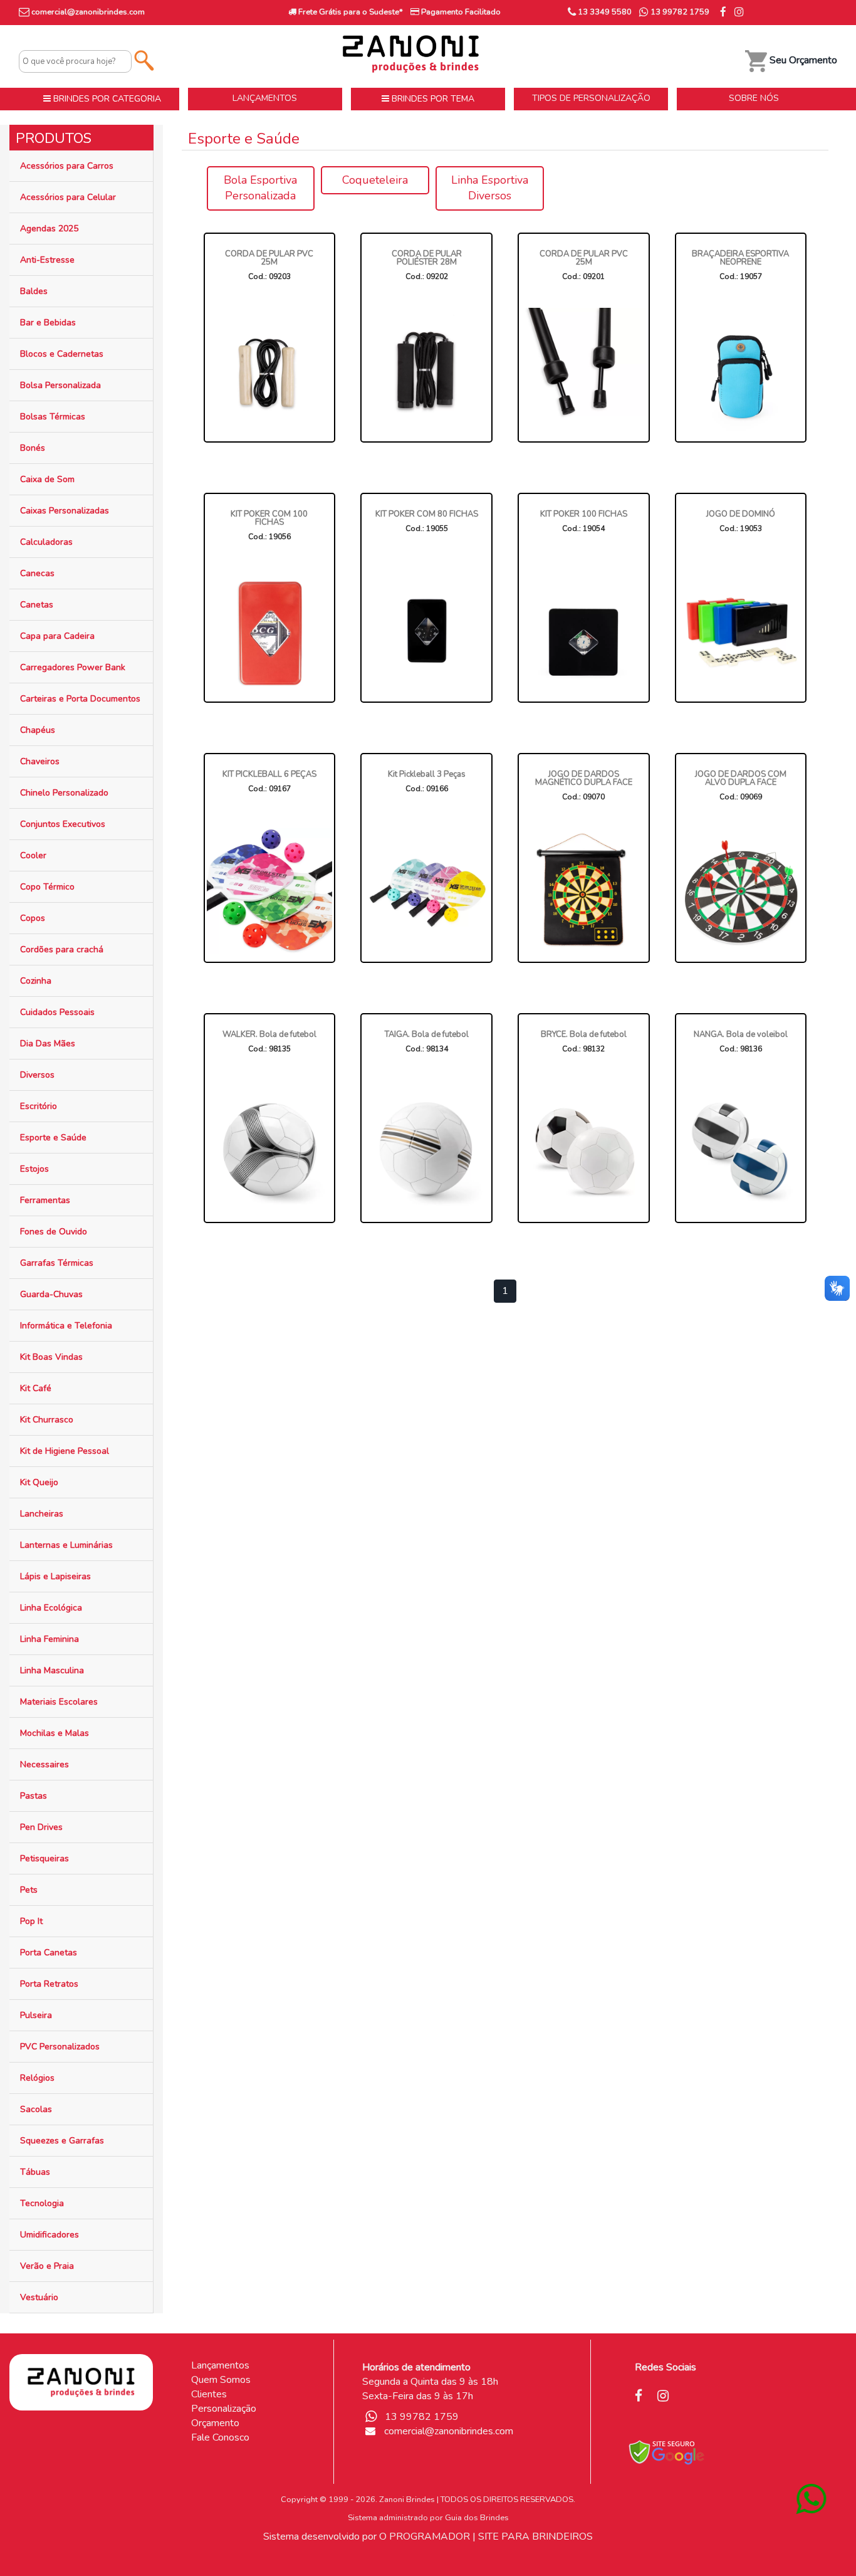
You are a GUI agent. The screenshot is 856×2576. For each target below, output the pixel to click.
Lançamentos (220, 2365)
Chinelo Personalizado (64, 793)
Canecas (37, 573)
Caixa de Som (47, 479)
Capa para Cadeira (57, 636)
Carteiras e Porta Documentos (80, 699)
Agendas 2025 (49, 229)
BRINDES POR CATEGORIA (106, 99)
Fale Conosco (220, 2437)
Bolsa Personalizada (60, 385)
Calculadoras (46, 542)
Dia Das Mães (48, 1044)
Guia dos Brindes (477, 2518)
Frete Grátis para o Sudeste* (350, 12)
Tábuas (35, 2172)
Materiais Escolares (59, 1702)
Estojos (34, 1169)
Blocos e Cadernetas (62, 354)
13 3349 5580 (604, 12)
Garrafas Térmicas (57, 1263)
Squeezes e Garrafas (62, 2141)
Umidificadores (50, 2235)
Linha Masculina (52, 1670)
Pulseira (36, 2015)
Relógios (37, 2078)
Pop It (31, 1921)
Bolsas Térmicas (53, 417)
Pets (29, 1890)
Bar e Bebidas (48, 323)
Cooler (33, 855)
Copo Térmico (47, 887)
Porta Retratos (49, 1984)
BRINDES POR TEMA (432, 99)
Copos (33, 918)
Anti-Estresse (47, 260)
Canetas (37, 605)
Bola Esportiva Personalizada (260, 188)
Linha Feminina (50, 1639)
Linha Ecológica (51, 1608)
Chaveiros (40, 761)
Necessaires (44, 1764)
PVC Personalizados (60, 2047)
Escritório (39, 1106)
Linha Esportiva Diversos (490, 188)
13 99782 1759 (679, 12)
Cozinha (36, 981)
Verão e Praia (47, 2266)
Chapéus (38, 730)
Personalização (224, 2409)
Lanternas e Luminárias (66, 1545)
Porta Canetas (49, 1953)
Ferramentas (45, 1200)
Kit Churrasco (47, 1420)
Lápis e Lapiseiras (55, 1576)
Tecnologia (42, 2203)
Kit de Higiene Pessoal (65, 1451)
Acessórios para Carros (67, 166)
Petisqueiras (44, 1858)
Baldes (34, 291)
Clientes (209, 2394)
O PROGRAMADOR (425, 2537)
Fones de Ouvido (54, 1232)
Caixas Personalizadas (65, 511)
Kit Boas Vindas (51, 1357)
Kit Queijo (39, 1482)
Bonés (33, 448)
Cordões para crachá (62, 949)
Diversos (37, 1075)
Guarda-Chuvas (51, 1294)
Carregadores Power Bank (73, 667)
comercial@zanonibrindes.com (88, 12)
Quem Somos (221, 2380)
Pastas (34, 1796)
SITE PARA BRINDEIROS (535, 2537)
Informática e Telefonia (66, 1326)
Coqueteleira (375, 180)
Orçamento (215, 2423)
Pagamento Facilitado (460, 12)
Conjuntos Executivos (63, 824)
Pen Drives (41, 1827)
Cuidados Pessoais (57, 1012)
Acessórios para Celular (68, 197)
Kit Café (36, 1388)
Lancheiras (42, 1514)
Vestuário (39, 2297)
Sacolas (36, 2109)
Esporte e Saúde (53, 1138)
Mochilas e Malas (55, 1733)
